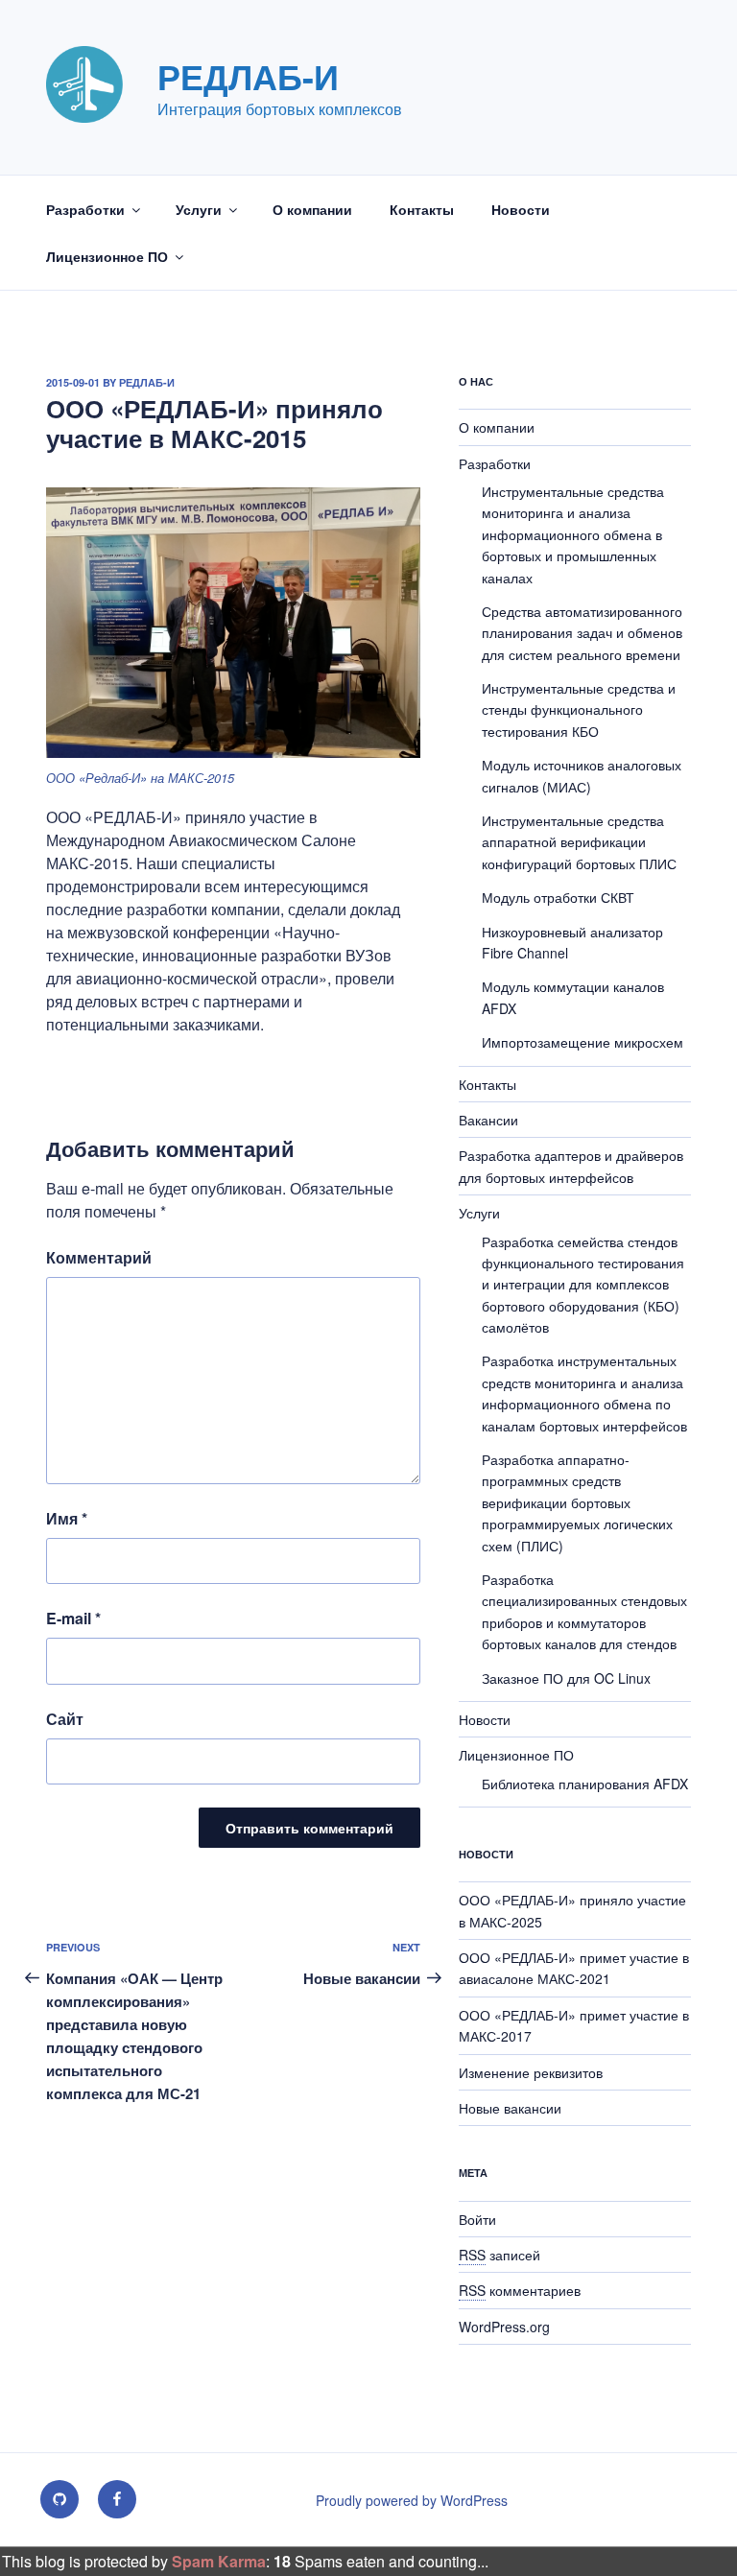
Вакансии (488, 1120)
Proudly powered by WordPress (412, 2500)
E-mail (73, 1618)
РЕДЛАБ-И (248, 76)
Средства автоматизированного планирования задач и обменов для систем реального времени (582, 633)
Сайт (65, 1719)
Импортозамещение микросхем (582, 1042)
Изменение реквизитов (531, 2072)
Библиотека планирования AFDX (585, 1784)
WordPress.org (504, 2327)
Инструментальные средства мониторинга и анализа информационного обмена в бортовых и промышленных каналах (573, 534)
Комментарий (99, 1257)
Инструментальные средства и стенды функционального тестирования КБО (579, 709)
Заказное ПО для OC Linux (566, 1678)
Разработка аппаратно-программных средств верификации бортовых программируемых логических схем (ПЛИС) (577, 1502)
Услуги (199, 209)
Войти (477, 2219)
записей (499, 2255)
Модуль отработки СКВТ (558, 897)
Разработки (85, 209)
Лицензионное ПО (107, 256)
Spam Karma (219, 2561)
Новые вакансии (510, 2108)
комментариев (520, 2290)
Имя (67, 1518)
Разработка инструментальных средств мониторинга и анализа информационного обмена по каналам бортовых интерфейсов (584, 1393)
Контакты (422, 209)
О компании (312, 209)
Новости (521, 209)
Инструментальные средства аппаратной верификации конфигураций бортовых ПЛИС (579, 842)
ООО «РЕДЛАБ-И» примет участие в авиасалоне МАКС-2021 (574, 1968)
